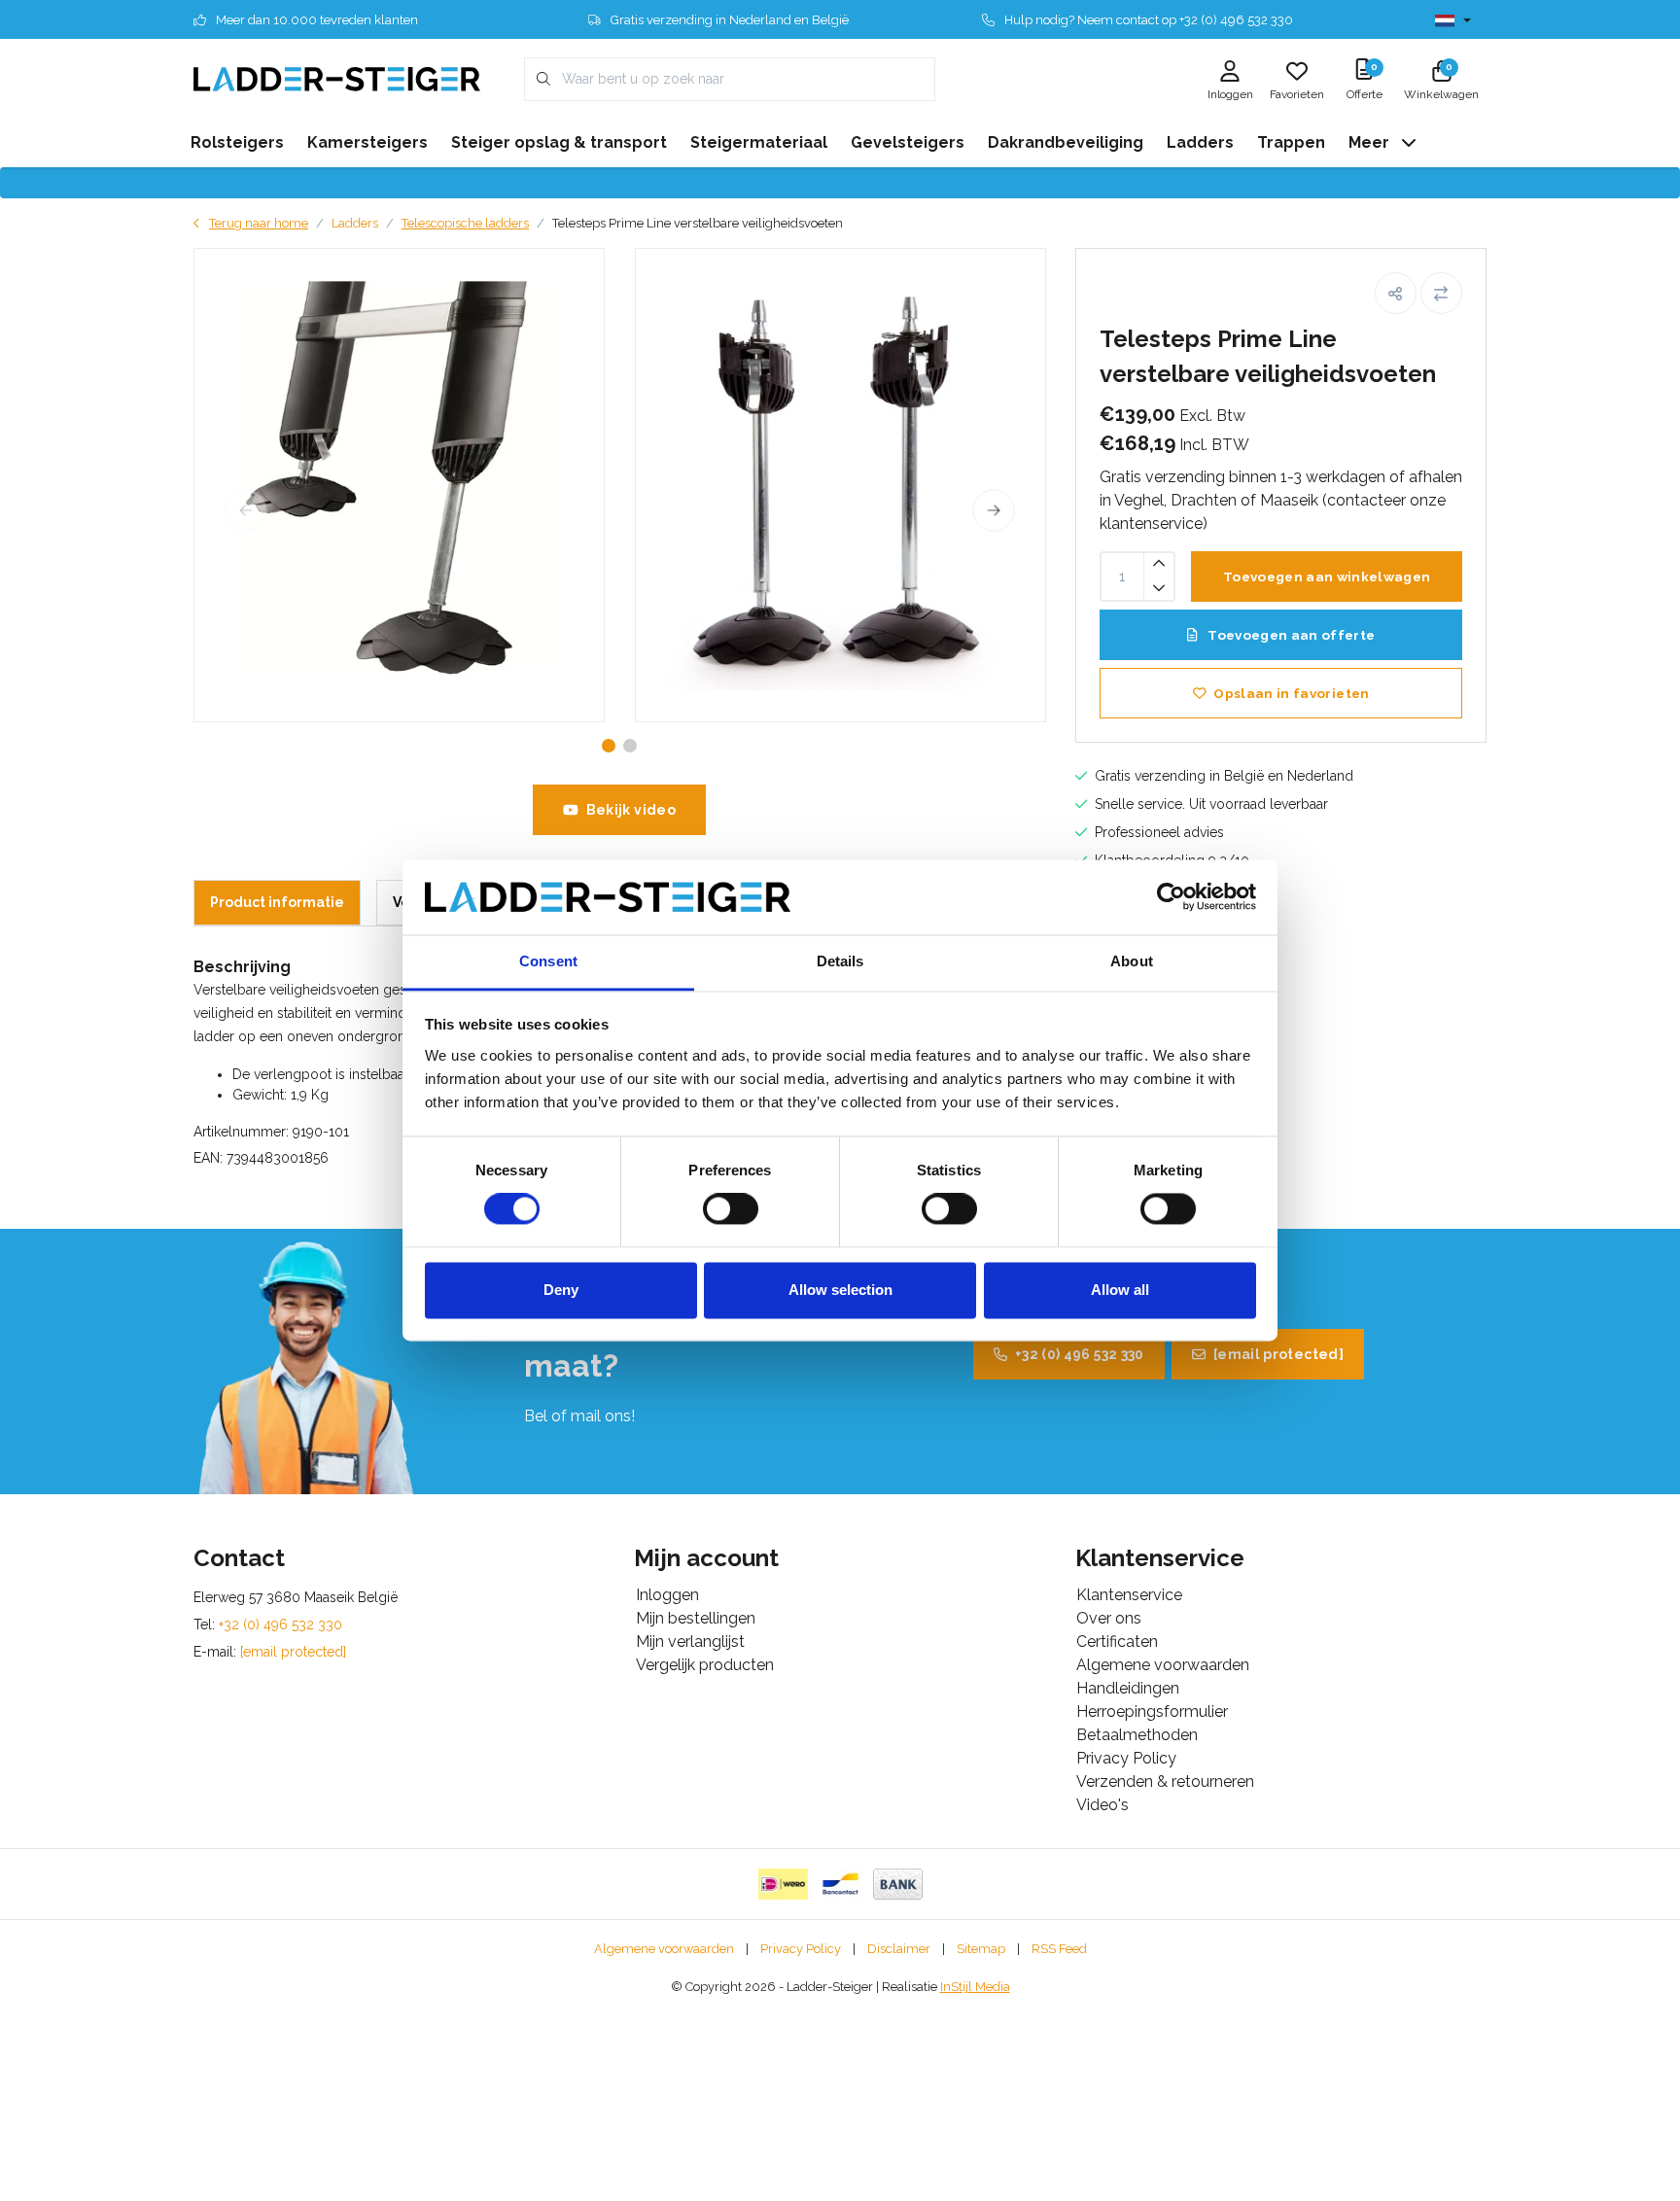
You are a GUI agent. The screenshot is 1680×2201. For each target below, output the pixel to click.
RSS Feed (1059, 1949)
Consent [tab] (548, 961)
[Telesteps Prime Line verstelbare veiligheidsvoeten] (399, 485)
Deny (561, 1290)
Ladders (355, 223)
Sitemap (981, 1949)
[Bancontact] (840, 1884)
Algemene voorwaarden (664, 1949)
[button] (1396, 293)
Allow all (1120, 1290)
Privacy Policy (801, 1949)
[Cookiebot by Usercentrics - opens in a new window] (1171, 897)
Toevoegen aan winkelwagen (1327, 576)
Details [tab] (840, 961)
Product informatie (277, 902)
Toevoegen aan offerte (1290, 635)
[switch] (731, 1209)
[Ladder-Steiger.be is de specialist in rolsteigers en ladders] (337, 78)
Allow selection (840, 1290)
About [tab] (1132, 961)
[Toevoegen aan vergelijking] (1441, 293)
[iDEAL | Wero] (783, 1884)
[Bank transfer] (898, 1884)
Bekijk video (631, 810)
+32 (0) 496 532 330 (1080, 1354)
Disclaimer (899, 1949)
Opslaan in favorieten (1291, 693)
